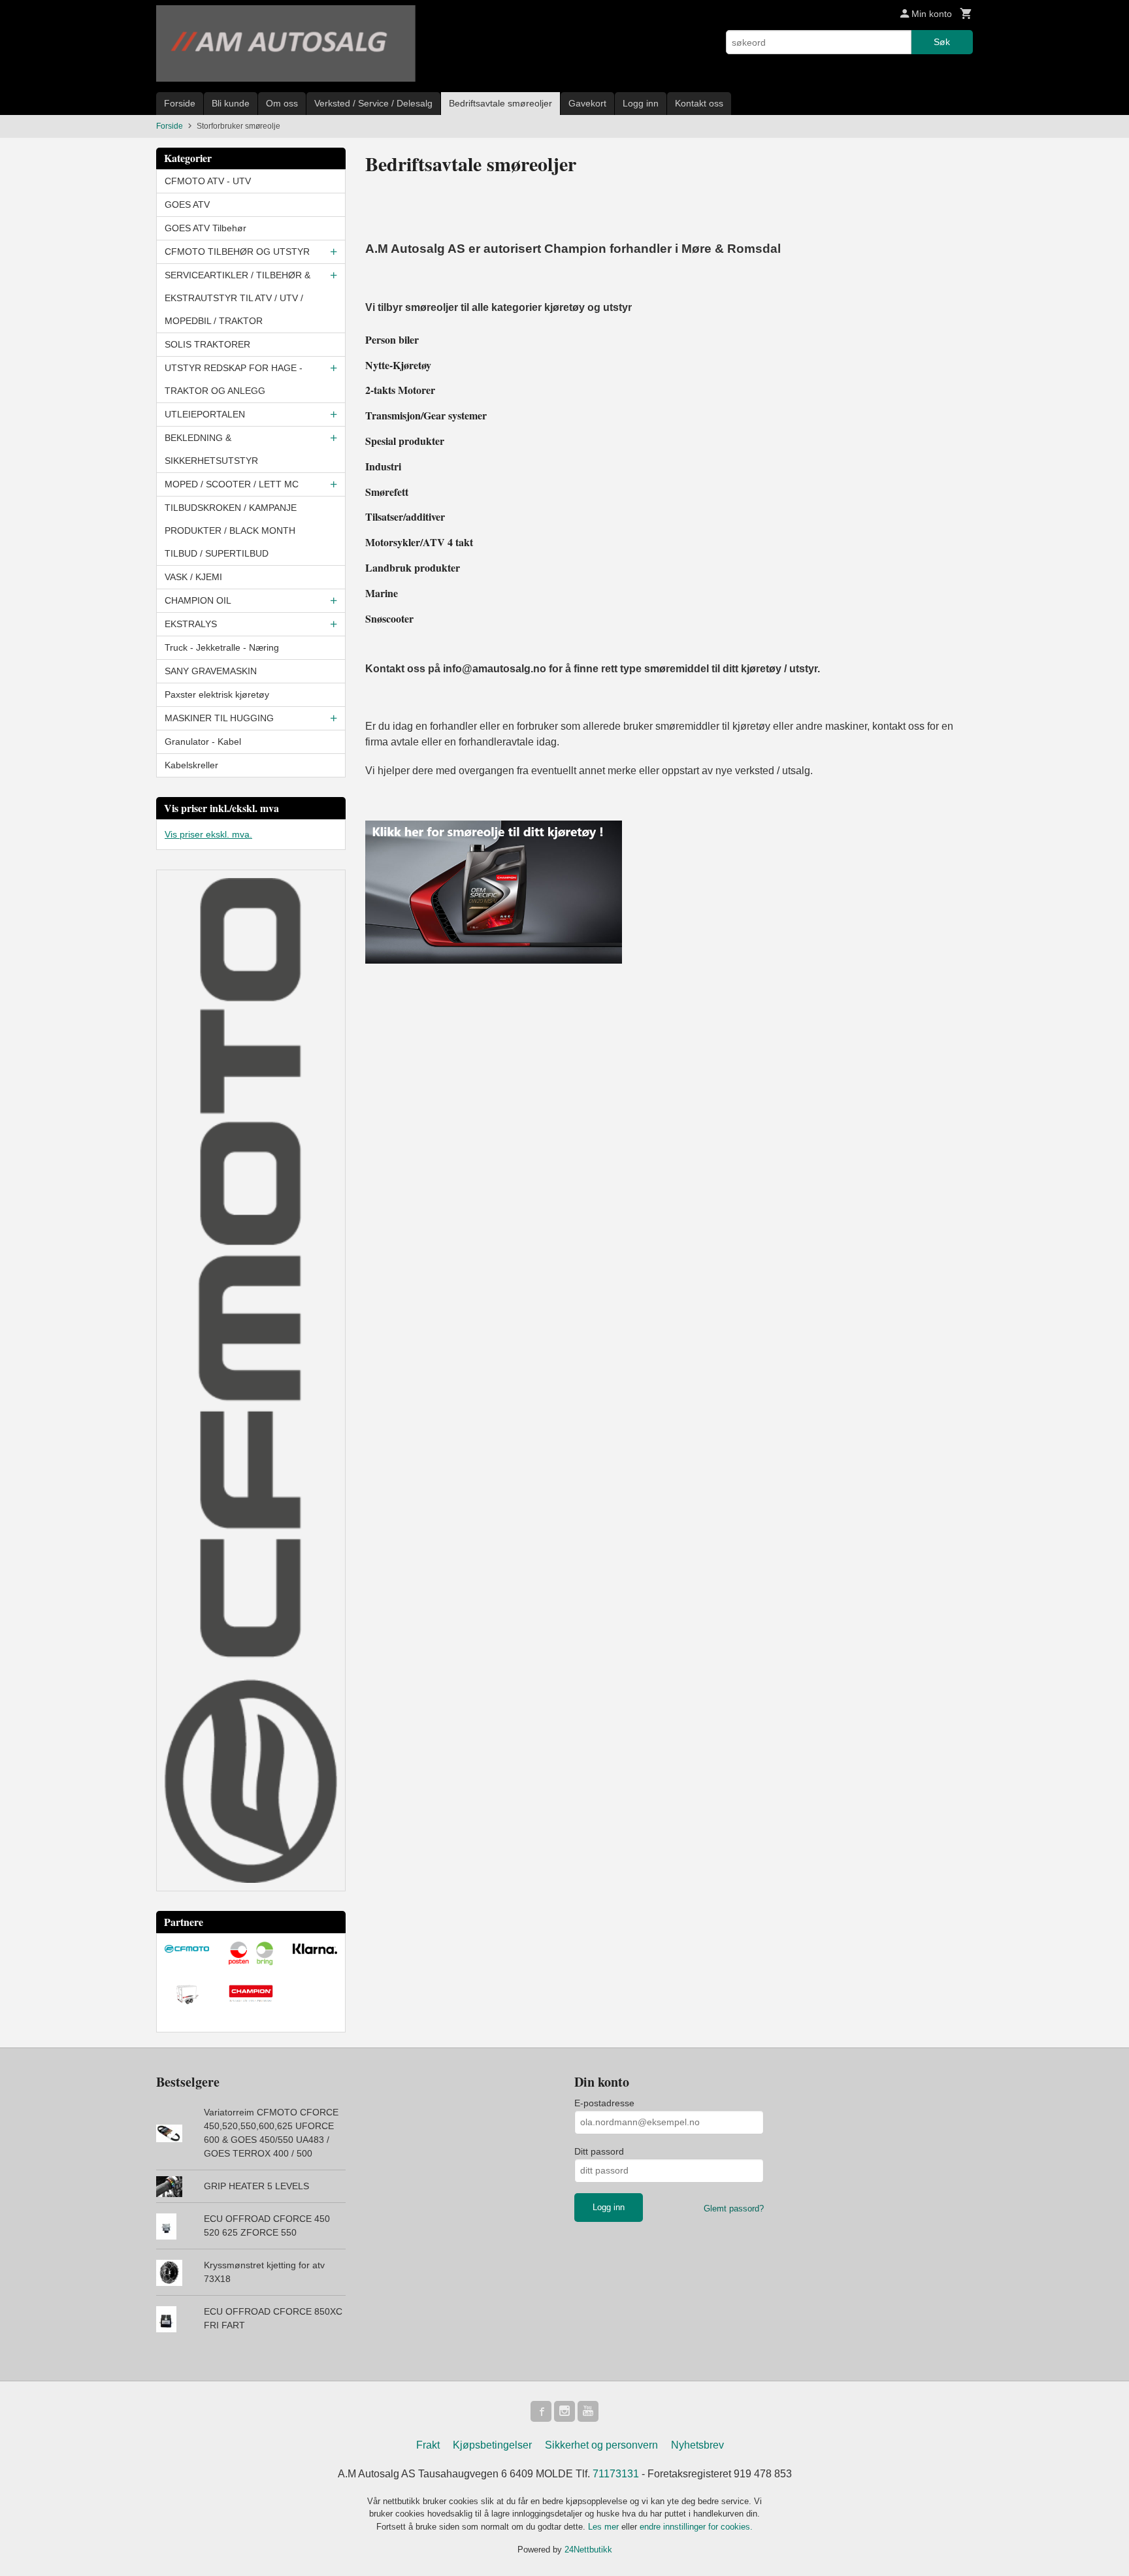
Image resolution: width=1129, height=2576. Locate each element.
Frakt (428, 2445)
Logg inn (641, 103)
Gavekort (587, 103)
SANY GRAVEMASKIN (211, 671)
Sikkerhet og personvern (601, 2445)
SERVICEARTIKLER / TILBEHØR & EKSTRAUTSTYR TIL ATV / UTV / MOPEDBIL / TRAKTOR (237, 298)
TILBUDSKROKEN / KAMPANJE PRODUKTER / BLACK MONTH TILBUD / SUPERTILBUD (231, 530)
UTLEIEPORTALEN (205, 414)
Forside (180, 103)
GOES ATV (187, 204)
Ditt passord (599, 2151)
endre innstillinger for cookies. (696, 2527)
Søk (942, 42)
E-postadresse (604, 2103)
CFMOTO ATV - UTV (208, 181)
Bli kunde (231, 103)
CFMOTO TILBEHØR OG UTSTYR (237, 252)
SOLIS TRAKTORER (207, 344)
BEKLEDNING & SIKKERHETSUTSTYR (211, 449)
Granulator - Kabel (203, 742)
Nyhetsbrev (697, 2445)
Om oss (282, 103)
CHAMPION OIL (198, 600)
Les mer (605, 2527)
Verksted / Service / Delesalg (373, 103)
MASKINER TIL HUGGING (219, 718)
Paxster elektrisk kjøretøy (217, 694)
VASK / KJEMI (193, 577)
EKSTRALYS (191, 624)
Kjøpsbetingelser (492, 2445)
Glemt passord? (734, 2209)
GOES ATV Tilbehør (205, 228)
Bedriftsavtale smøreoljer (500, 103)
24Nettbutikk (588, 2550)
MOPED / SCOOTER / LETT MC (232, 484)
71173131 (616, 2474)
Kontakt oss (699, 103)
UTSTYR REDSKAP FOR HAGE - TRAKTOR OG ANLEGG (234, 379)
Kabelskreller (191, 765)
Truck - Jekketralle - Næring (222, 647)
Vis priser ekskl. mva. (208, 834)
